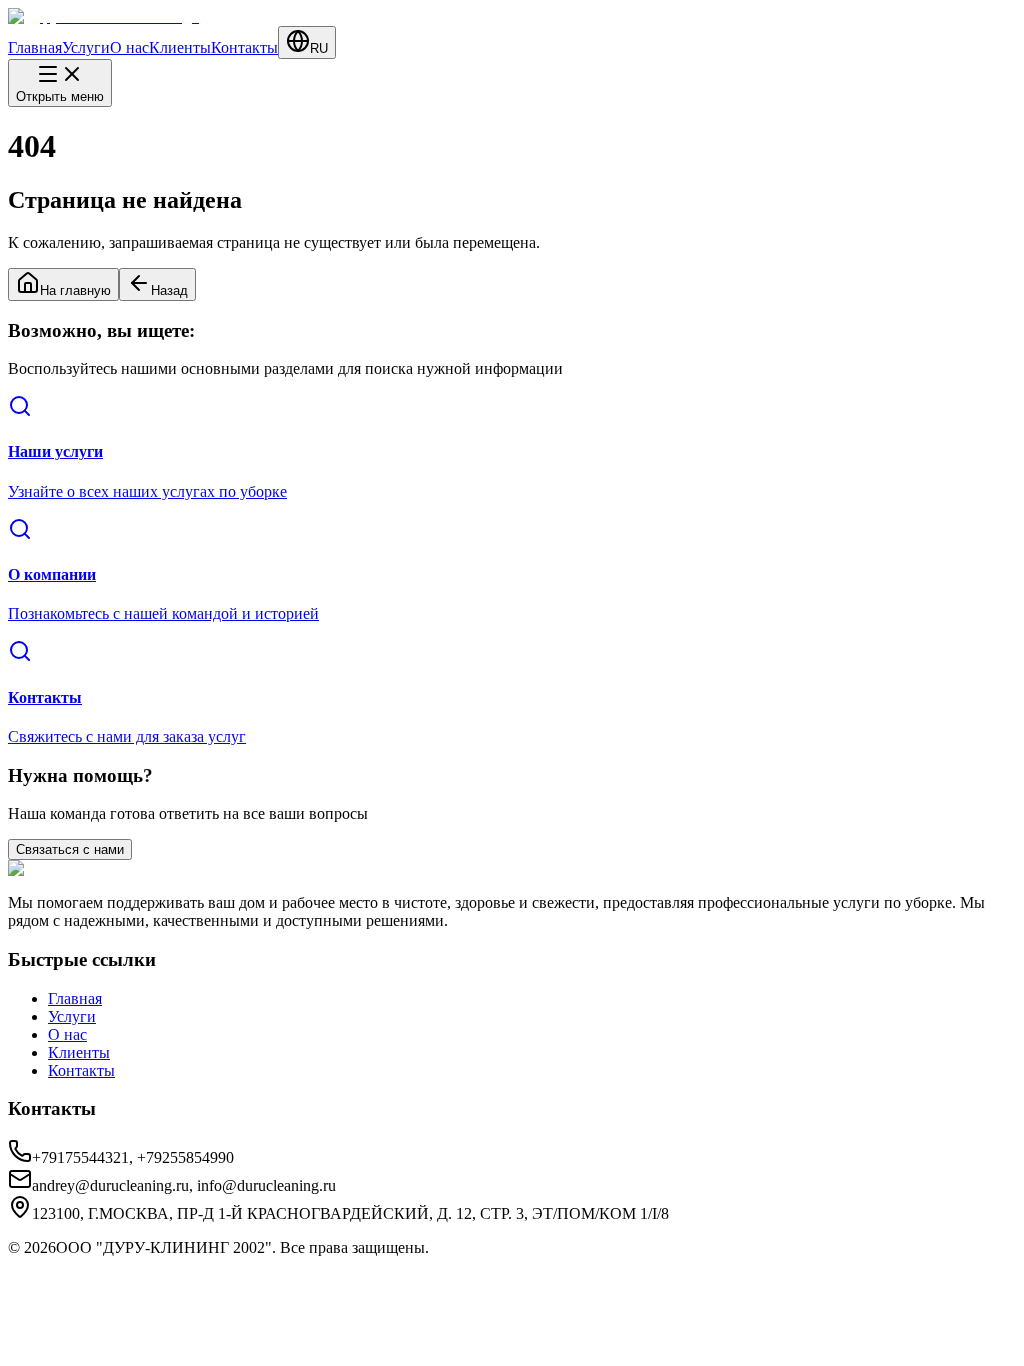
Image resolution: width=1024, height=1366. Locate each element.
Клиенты (180, 47)
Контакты (244, 47)
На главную (75, 290)
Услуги (86, 47)
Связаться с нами (70, 849)
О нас (129, 47)
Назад (169, 290)
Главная (35, 47)
